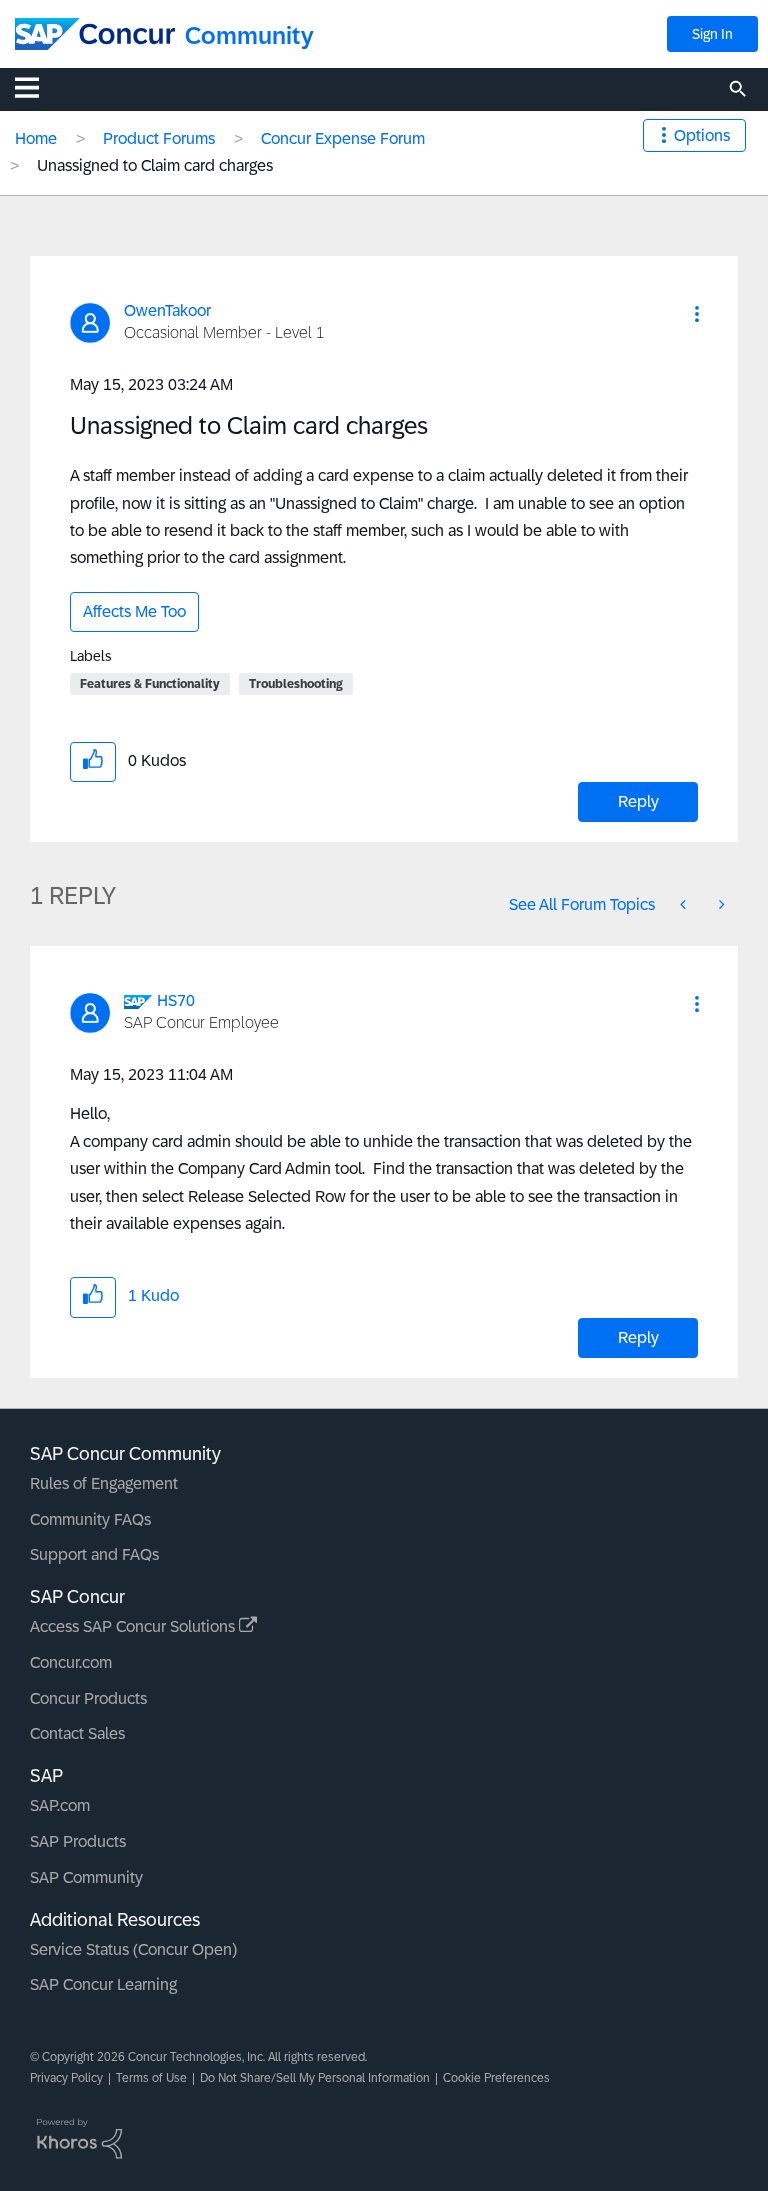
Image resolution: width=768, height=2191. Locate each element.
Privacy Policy (66, 2078)
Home (36, 138)
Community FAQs (90, 1519)
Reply (638, 801)
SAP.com (60, 1805)
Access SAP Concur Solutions (134, 1626)
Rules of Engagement (104, 1483)
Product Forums (159, 138)
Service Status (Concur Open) (133, 1949)
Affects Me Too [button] (134, 611)
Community (249, 35)
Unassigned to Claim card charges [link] (155, 165)
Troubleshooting (296, 684)
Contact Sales (77, 1733)
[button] (697, 314)
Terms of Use (151, 2078)
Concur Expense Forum (343, 138)
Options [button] (702, 135)
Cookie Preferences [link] (496, 2078)
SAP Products (78, 1841)
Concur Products (88, 1698)
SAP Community (86, 1877)
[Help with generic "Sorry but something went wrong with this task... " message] (685, 904)
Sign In (712, 34)
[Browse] (37, 87)
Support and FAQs (94, 1554)
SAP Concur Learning (103, 1984)
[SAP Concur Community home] (95, 34)
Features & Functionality (150, 684)
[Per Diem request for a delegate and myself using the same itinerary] (720, 904)
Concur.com (71, 1662)
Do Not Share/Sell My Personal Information (315, 2078)
